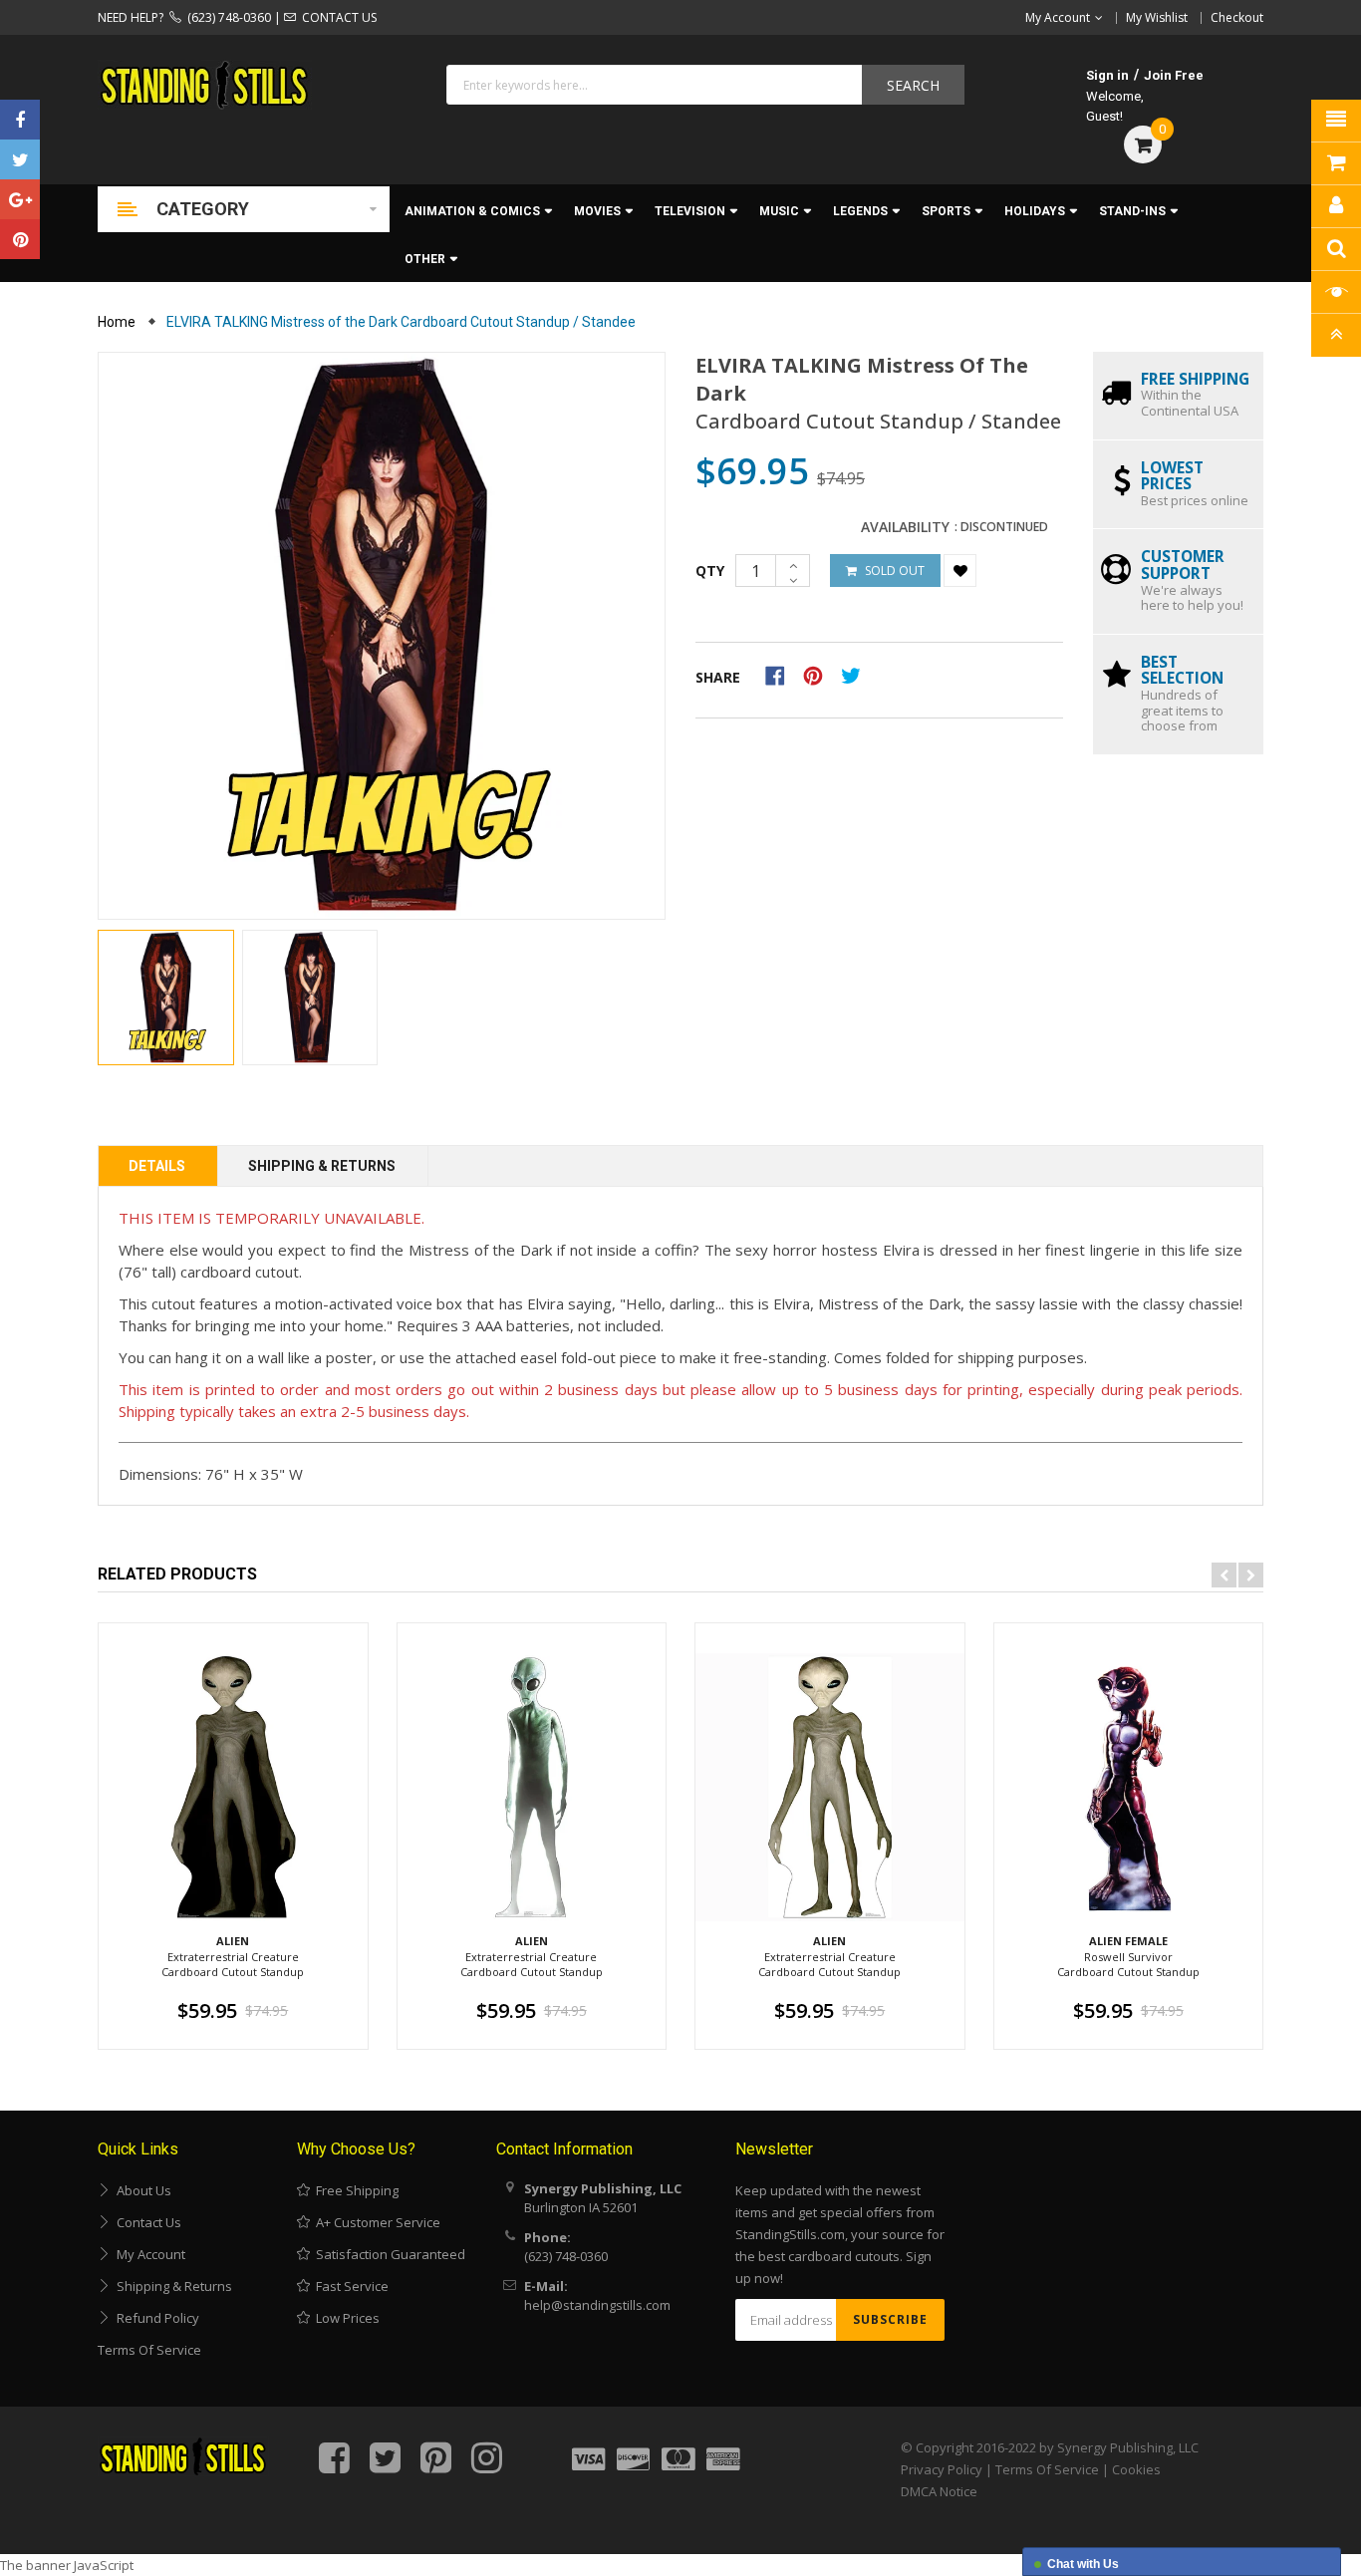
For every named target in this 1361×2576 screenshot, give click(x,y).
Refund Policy (155, 2318)
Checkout (1237, 17)
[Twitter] (20, 159)
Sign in (1107, 75)
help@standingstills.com (597, 2305)
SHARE (718, 677)
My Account (148, 2254)
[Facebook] (20, 120)
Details (157, 1166)
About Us (141, 2190)
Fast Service (349, 2286)
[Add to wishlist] (960, 571)
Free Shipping (354, 2190)
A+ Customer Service (375, 2222)
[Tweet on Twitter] (856, 674)
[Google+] (20, 199)
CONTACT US (336, 17)
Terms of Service (149, 2350)
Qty (710, 571)
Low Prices (345, 2318)
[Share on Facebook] (782, 674)
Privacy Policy (942, 2469)
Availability (905, 527)
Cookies (1136, 2469)
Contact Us (146, 2222)
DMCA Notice (939, 2491)
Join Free (1174, 75)
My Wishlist (1157, 17)
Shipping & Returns (322, 1166)
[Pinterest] (20, 239)
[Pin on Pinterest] (819, 674)
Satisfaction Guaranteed (388, 2254)
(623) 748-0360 (226, 17)
